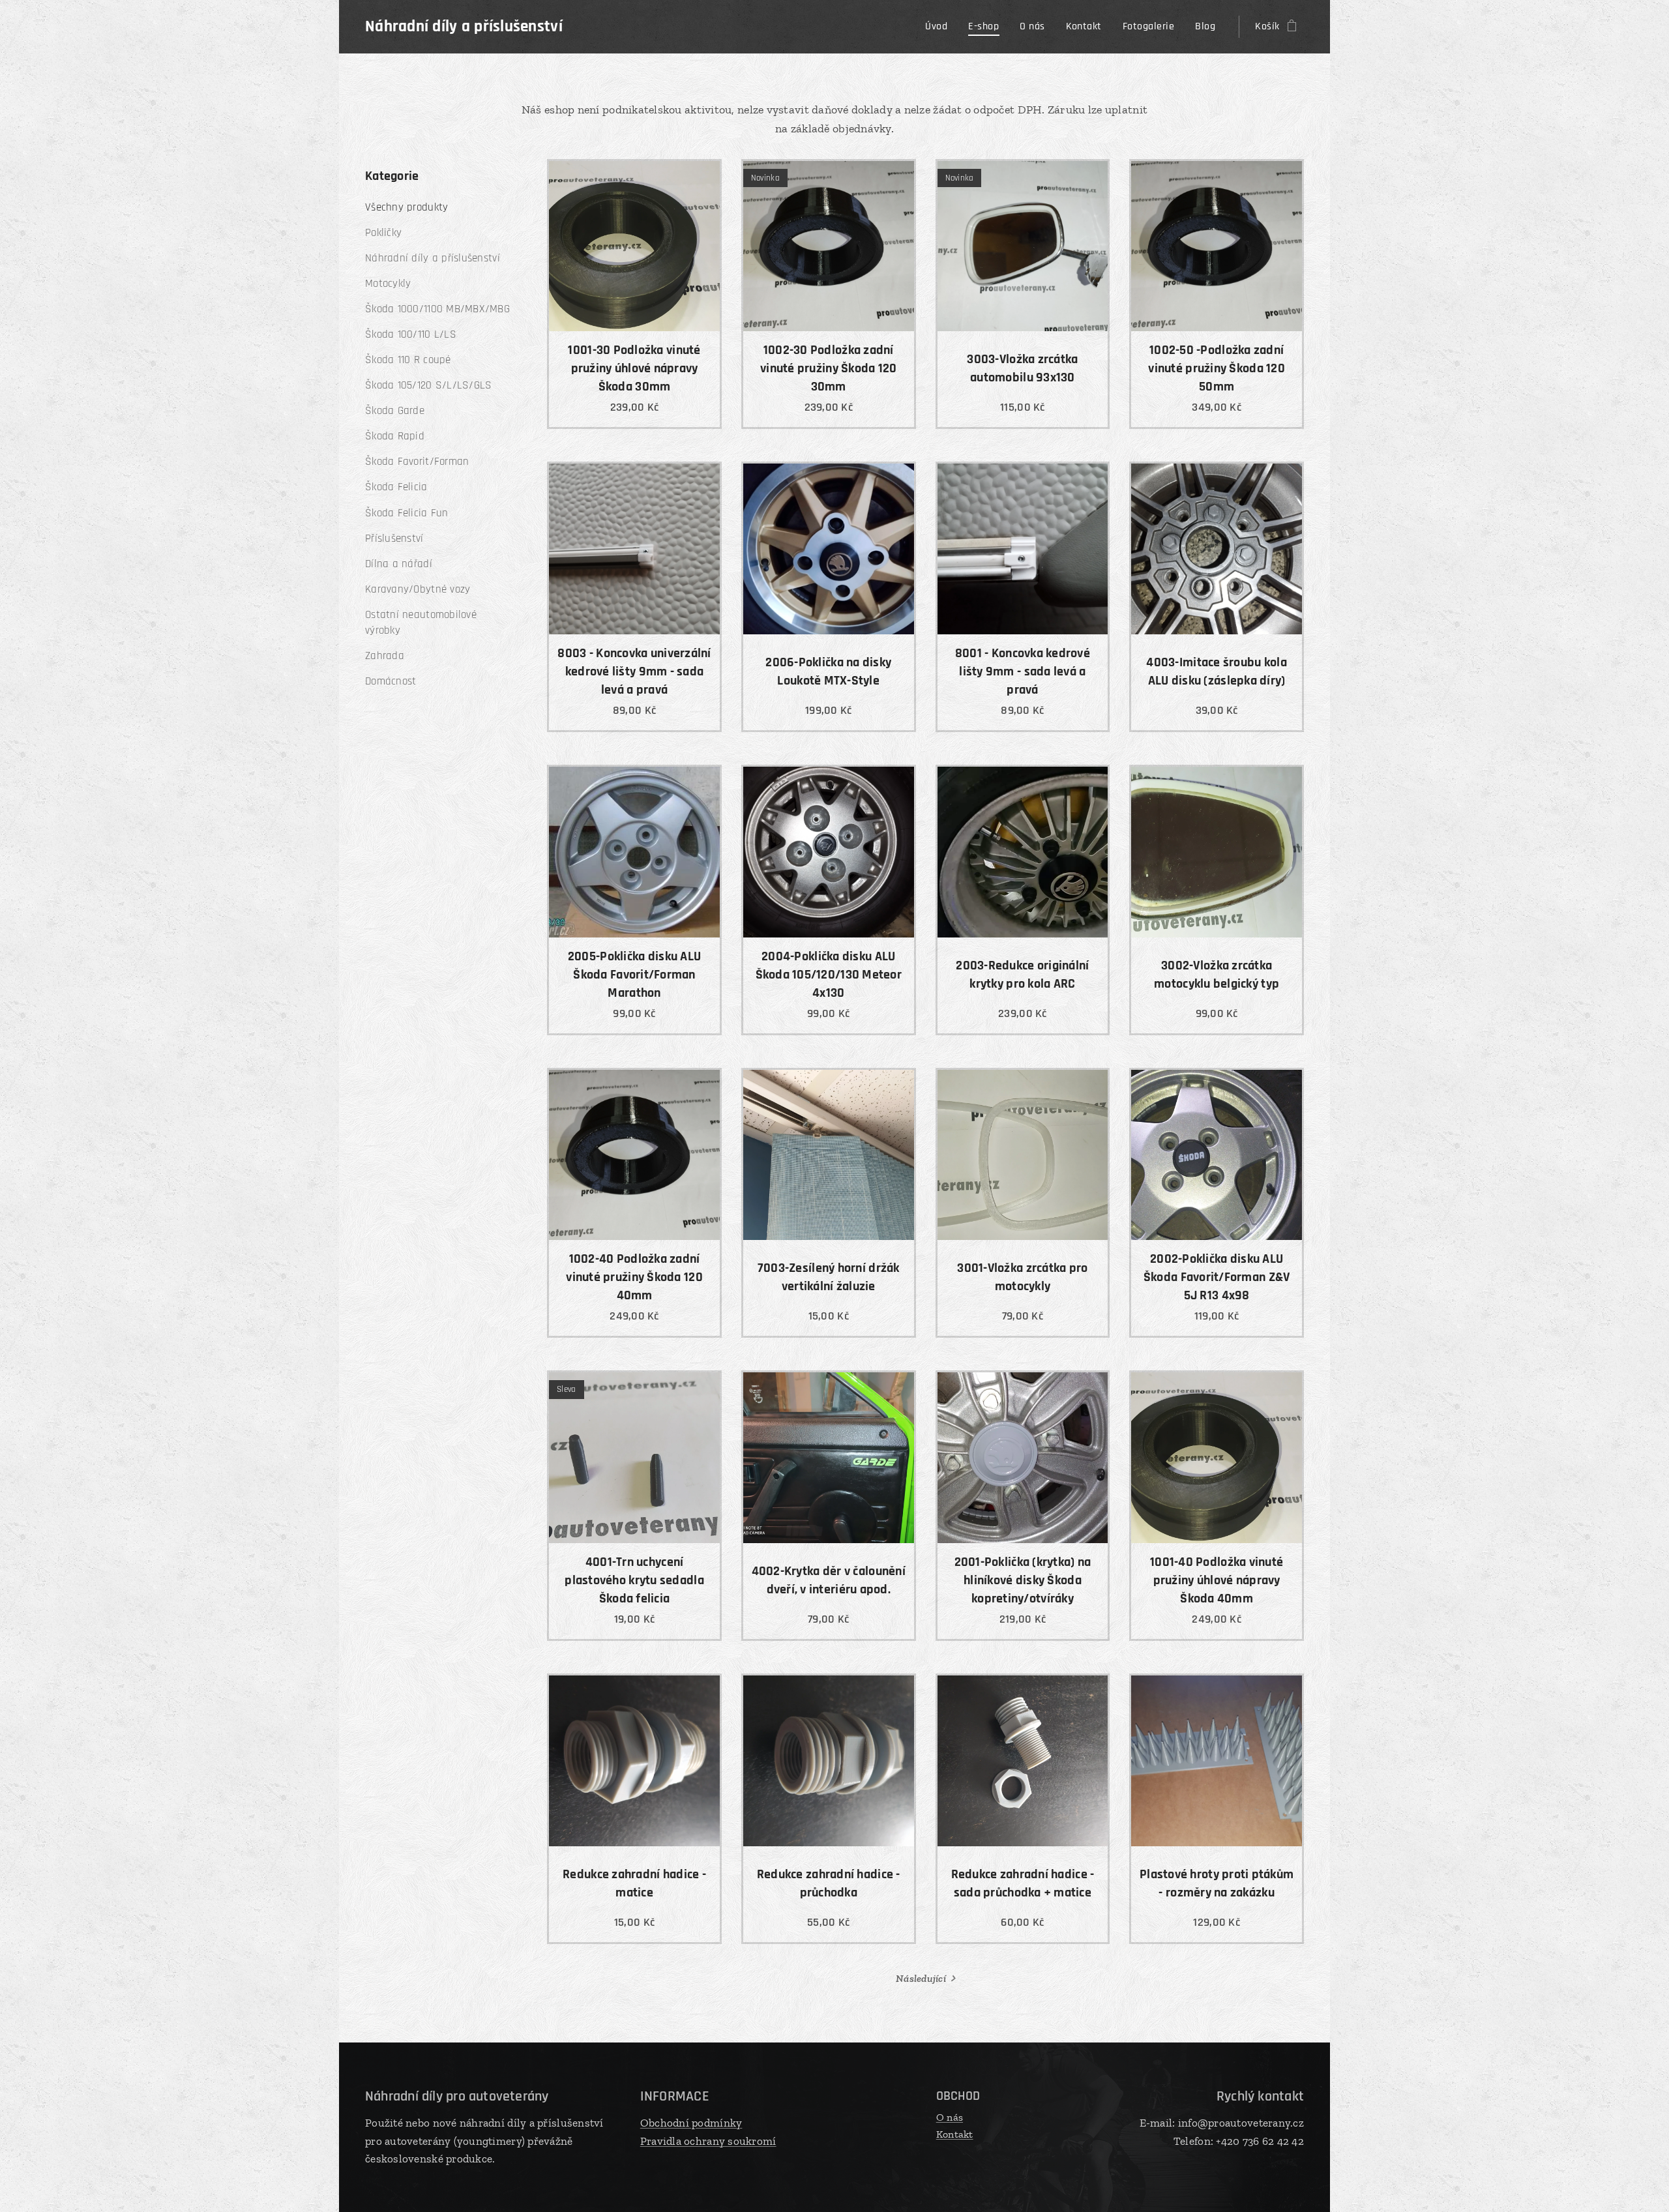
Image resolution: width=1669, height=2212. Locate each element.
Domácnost (391, 681)
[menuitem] (940, 27)
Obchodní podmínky (691, 2123)
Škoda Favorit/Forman (417, 462)
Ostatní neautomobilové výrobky (421, 623)
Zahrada (385, 656)
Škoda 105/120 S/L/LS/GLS (428, 385)
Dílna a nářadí (399, 564)
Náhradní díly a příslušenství (433, 258)
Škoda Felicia (396, 487)
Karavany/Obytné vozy (418, 589)
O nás (950, 2117)
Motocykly (388, 284)
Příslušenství (394, 538)
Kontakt (955, 2134)
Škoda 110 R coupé (408, 360)
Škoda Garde (395, 411)
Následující (921, 1978)
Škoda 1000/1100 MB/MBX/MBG (437, 309)
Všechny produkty (406, 207)
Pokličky (383, 233)
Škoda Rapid (395, 436)
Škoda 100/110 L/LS (411, 334)
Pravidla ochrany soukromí (708, 2141)
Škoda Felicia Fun (407, 513)
